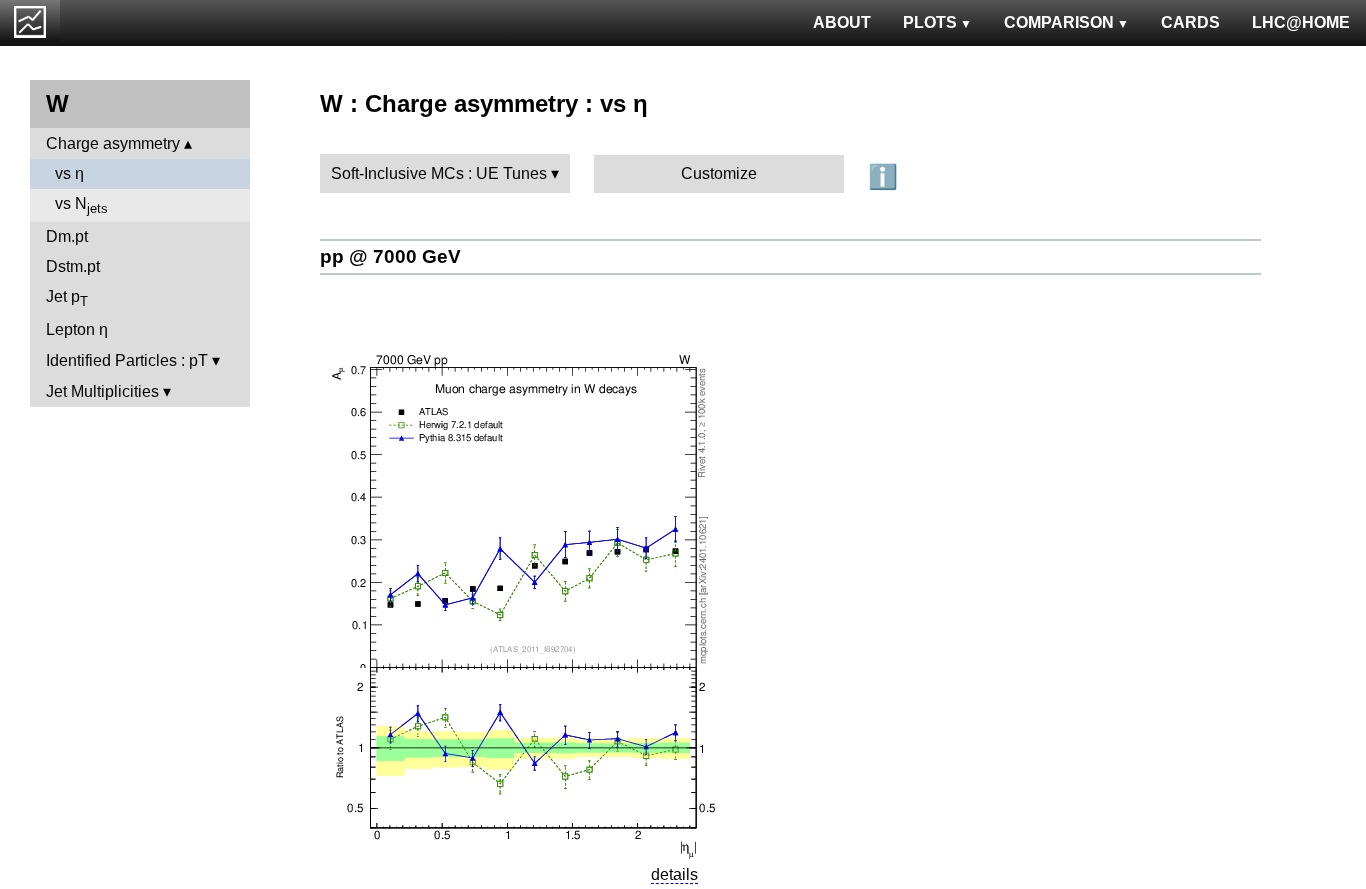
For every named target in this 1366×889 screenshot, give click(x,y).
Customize (719, 173)
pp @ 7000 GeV (390, 256)
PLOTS (930, 22)
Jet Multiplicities (102, 391)
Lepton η (77, 329)
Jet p (67, 298)
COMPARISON (1059, 22)
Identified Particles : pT (127, 360)
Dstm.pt (73, 266)
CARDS (1190, 22)
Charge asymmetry (113, 143)
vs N (81, 205)
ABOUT (842, 22)
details (674, 874)
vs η (69, 173)
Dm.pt (67, 236)
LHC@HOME (1301, 22)
